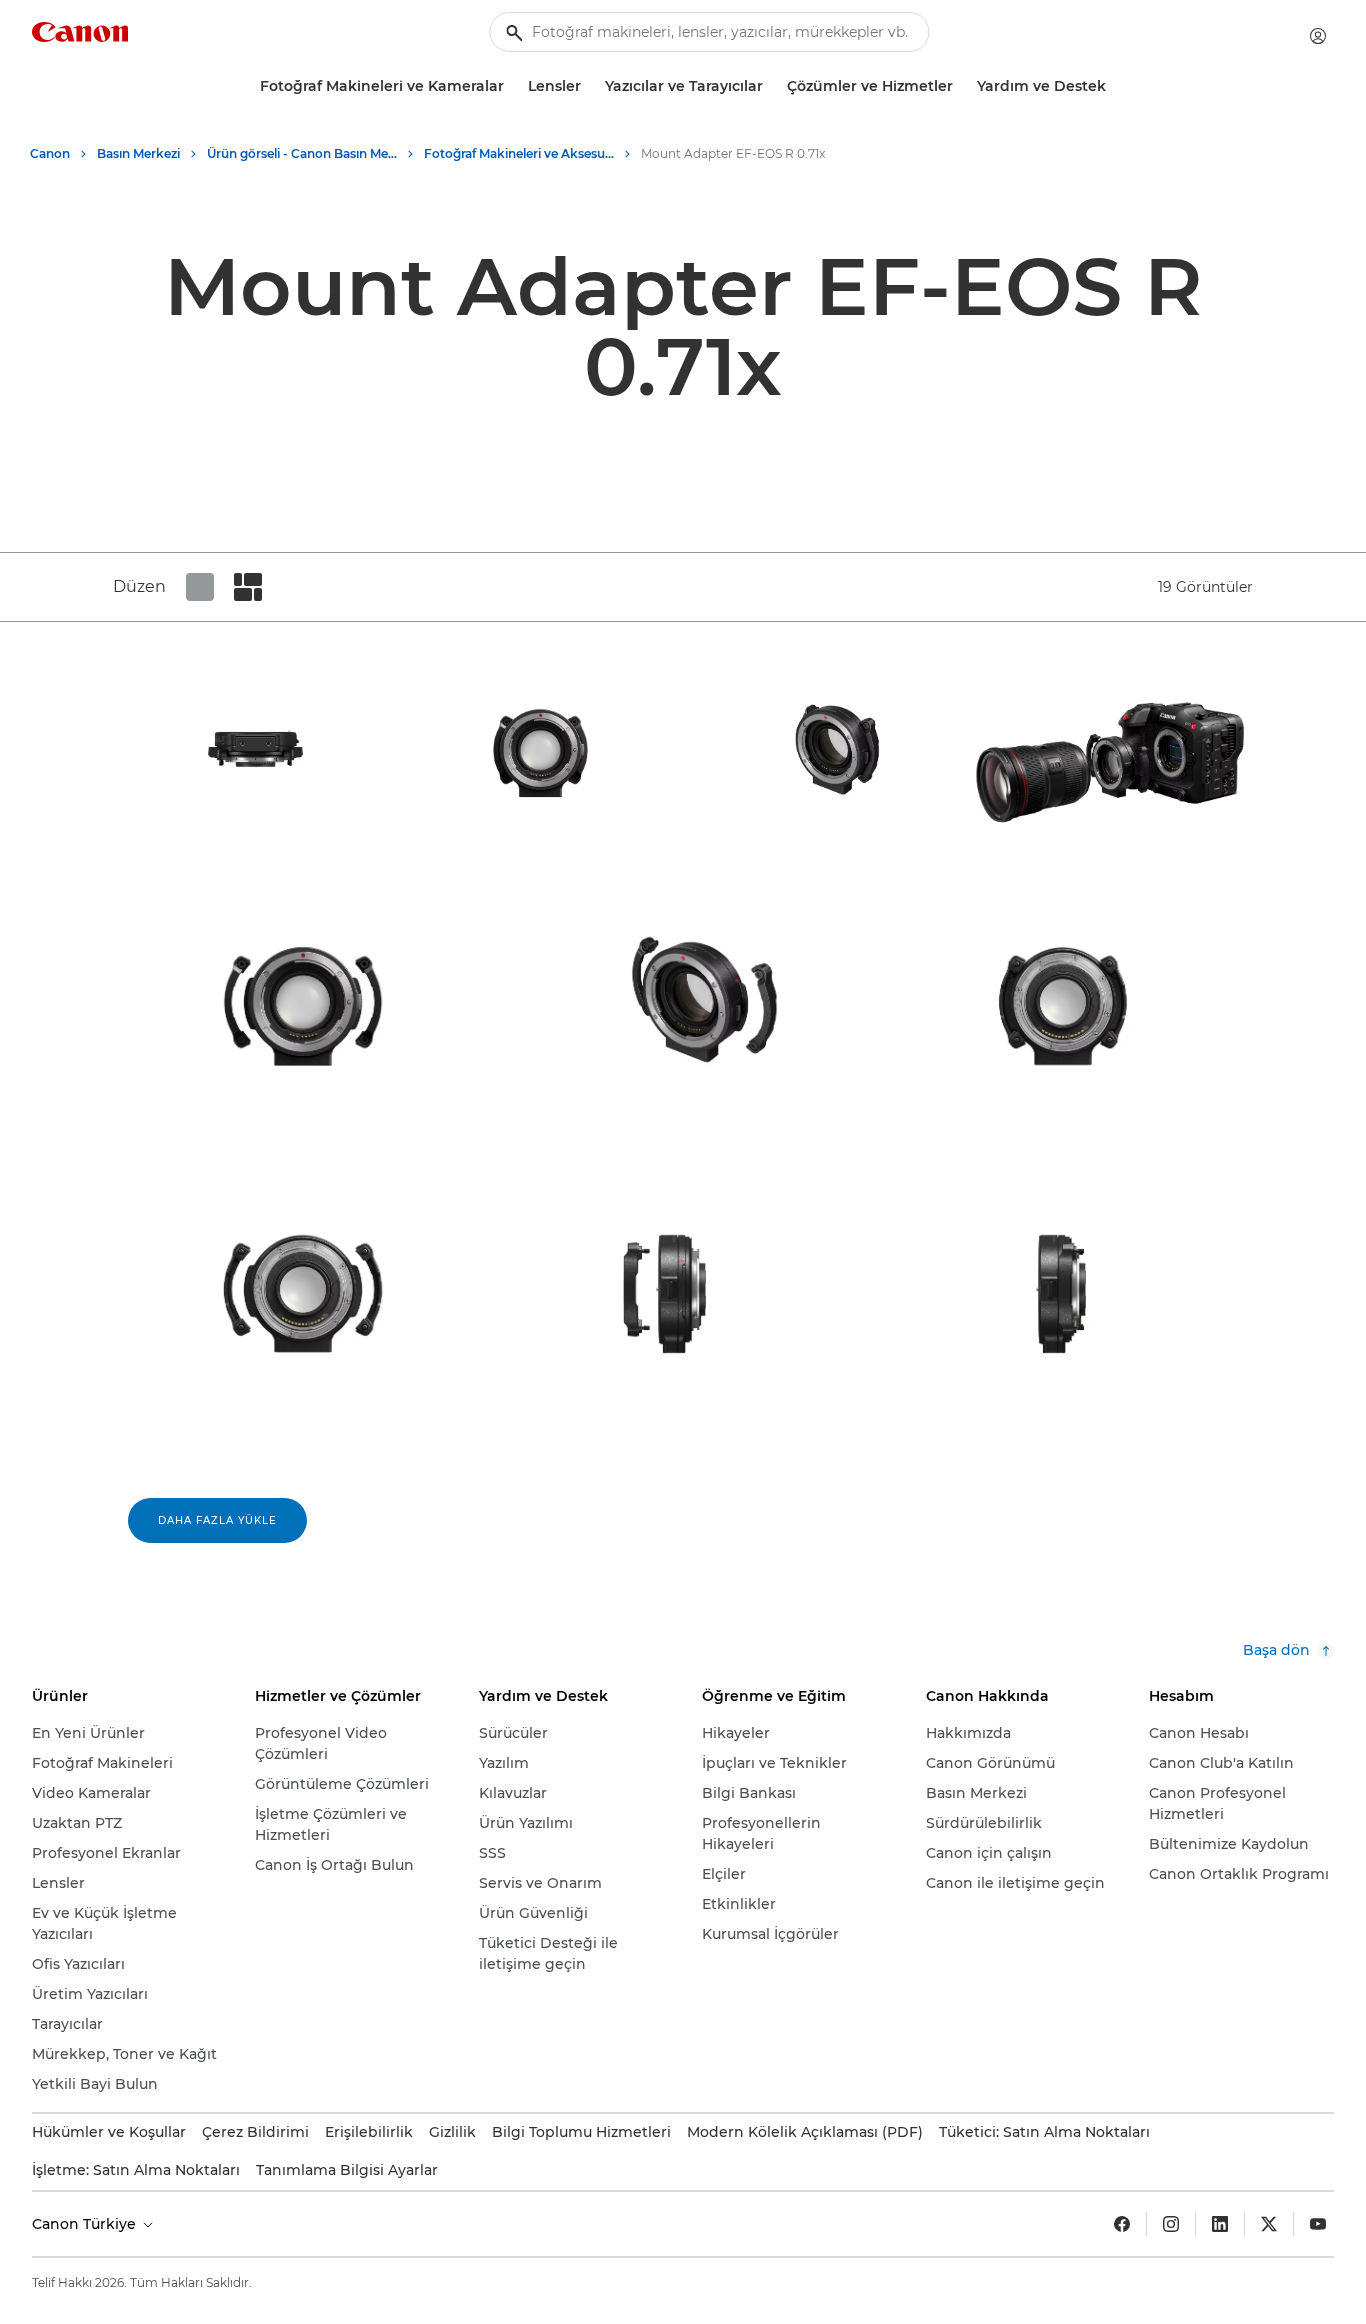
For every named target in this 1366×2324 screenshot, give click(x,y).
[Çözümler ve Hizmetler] (961, 86)
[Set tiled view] (200, 587)
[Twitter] (1269, 2224)
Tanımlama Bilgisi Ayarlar (347, 2170)
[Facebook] (1122, 2224)
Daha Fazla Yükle (217, 1520)
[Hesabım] (1318, 36)
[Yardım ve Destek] (1114, 86)
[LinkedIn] (1220, 2224)
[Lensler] (589, 86)
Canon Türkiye (86, 2224)
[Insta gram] (1171, 2224)
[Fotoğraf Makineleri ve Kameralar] (512, 86)
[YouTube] (1318, 2224)
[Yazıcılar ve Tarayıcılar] (771, 86)
